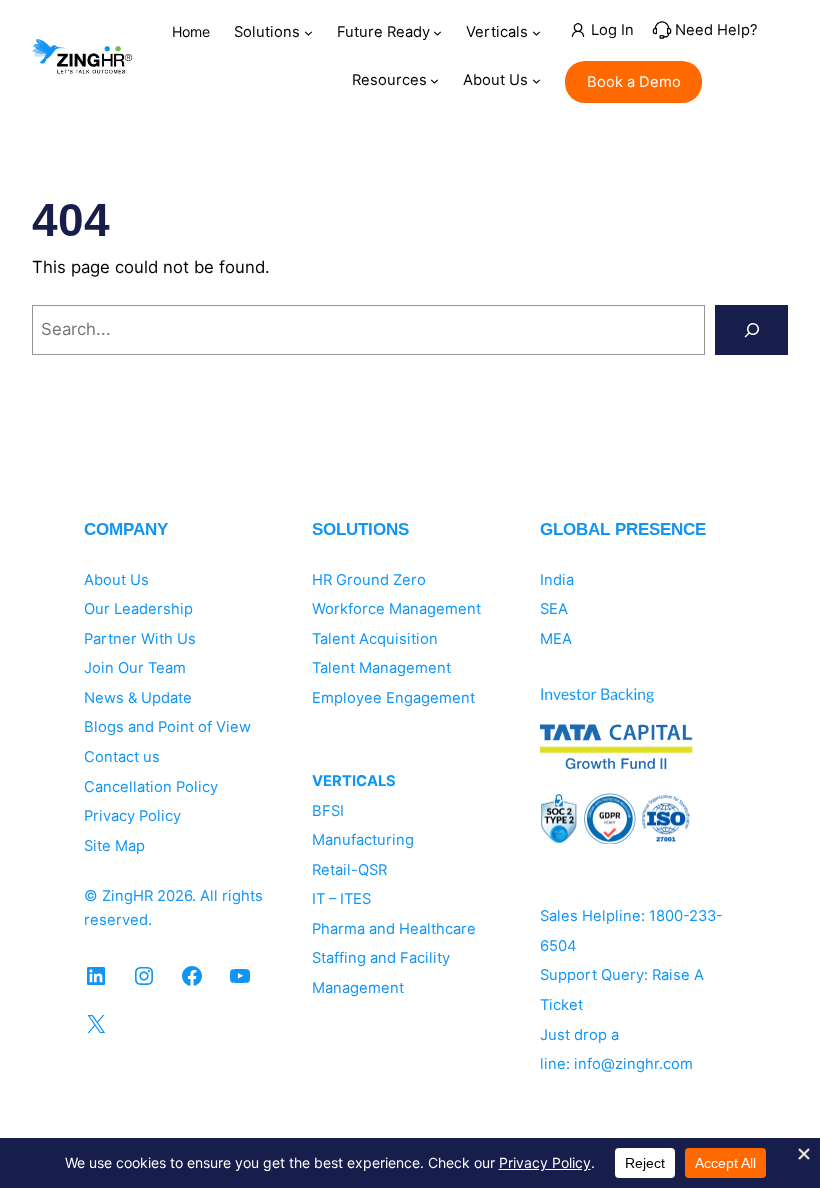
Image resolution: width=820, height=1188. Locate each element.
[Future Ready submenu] (437, 32)
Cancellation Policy (151, 787)
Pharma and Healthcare (394, 929)
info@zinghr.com (633, 1064)
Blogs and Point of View (167, 727)
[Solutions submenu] (308, 32)
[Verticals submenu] (536, 32)
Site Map (114, 846)
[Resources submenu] (434, 80)
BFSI (328, 811)
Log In (612, 30)
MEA (556, 639)
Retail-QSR (349, 870)
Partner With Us (140, 639)
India (557, 580)
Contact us (122, 757)
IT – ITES (341, 899)
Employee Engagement (393, 698)
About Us (116, 580)
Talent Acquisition (375, 639)
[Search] (751, 330)
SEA (554, 609)
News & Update (138, 698)
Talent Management (381, 668)
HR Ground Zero (369, 580)
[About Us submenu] (536, 80)
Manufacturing (363, 840)
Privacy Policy (132, 816)
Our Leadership (138, 609)
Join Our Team (135, 668)
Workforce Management (396, 609)
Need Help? (716, 30)
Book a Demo (634, 82)
